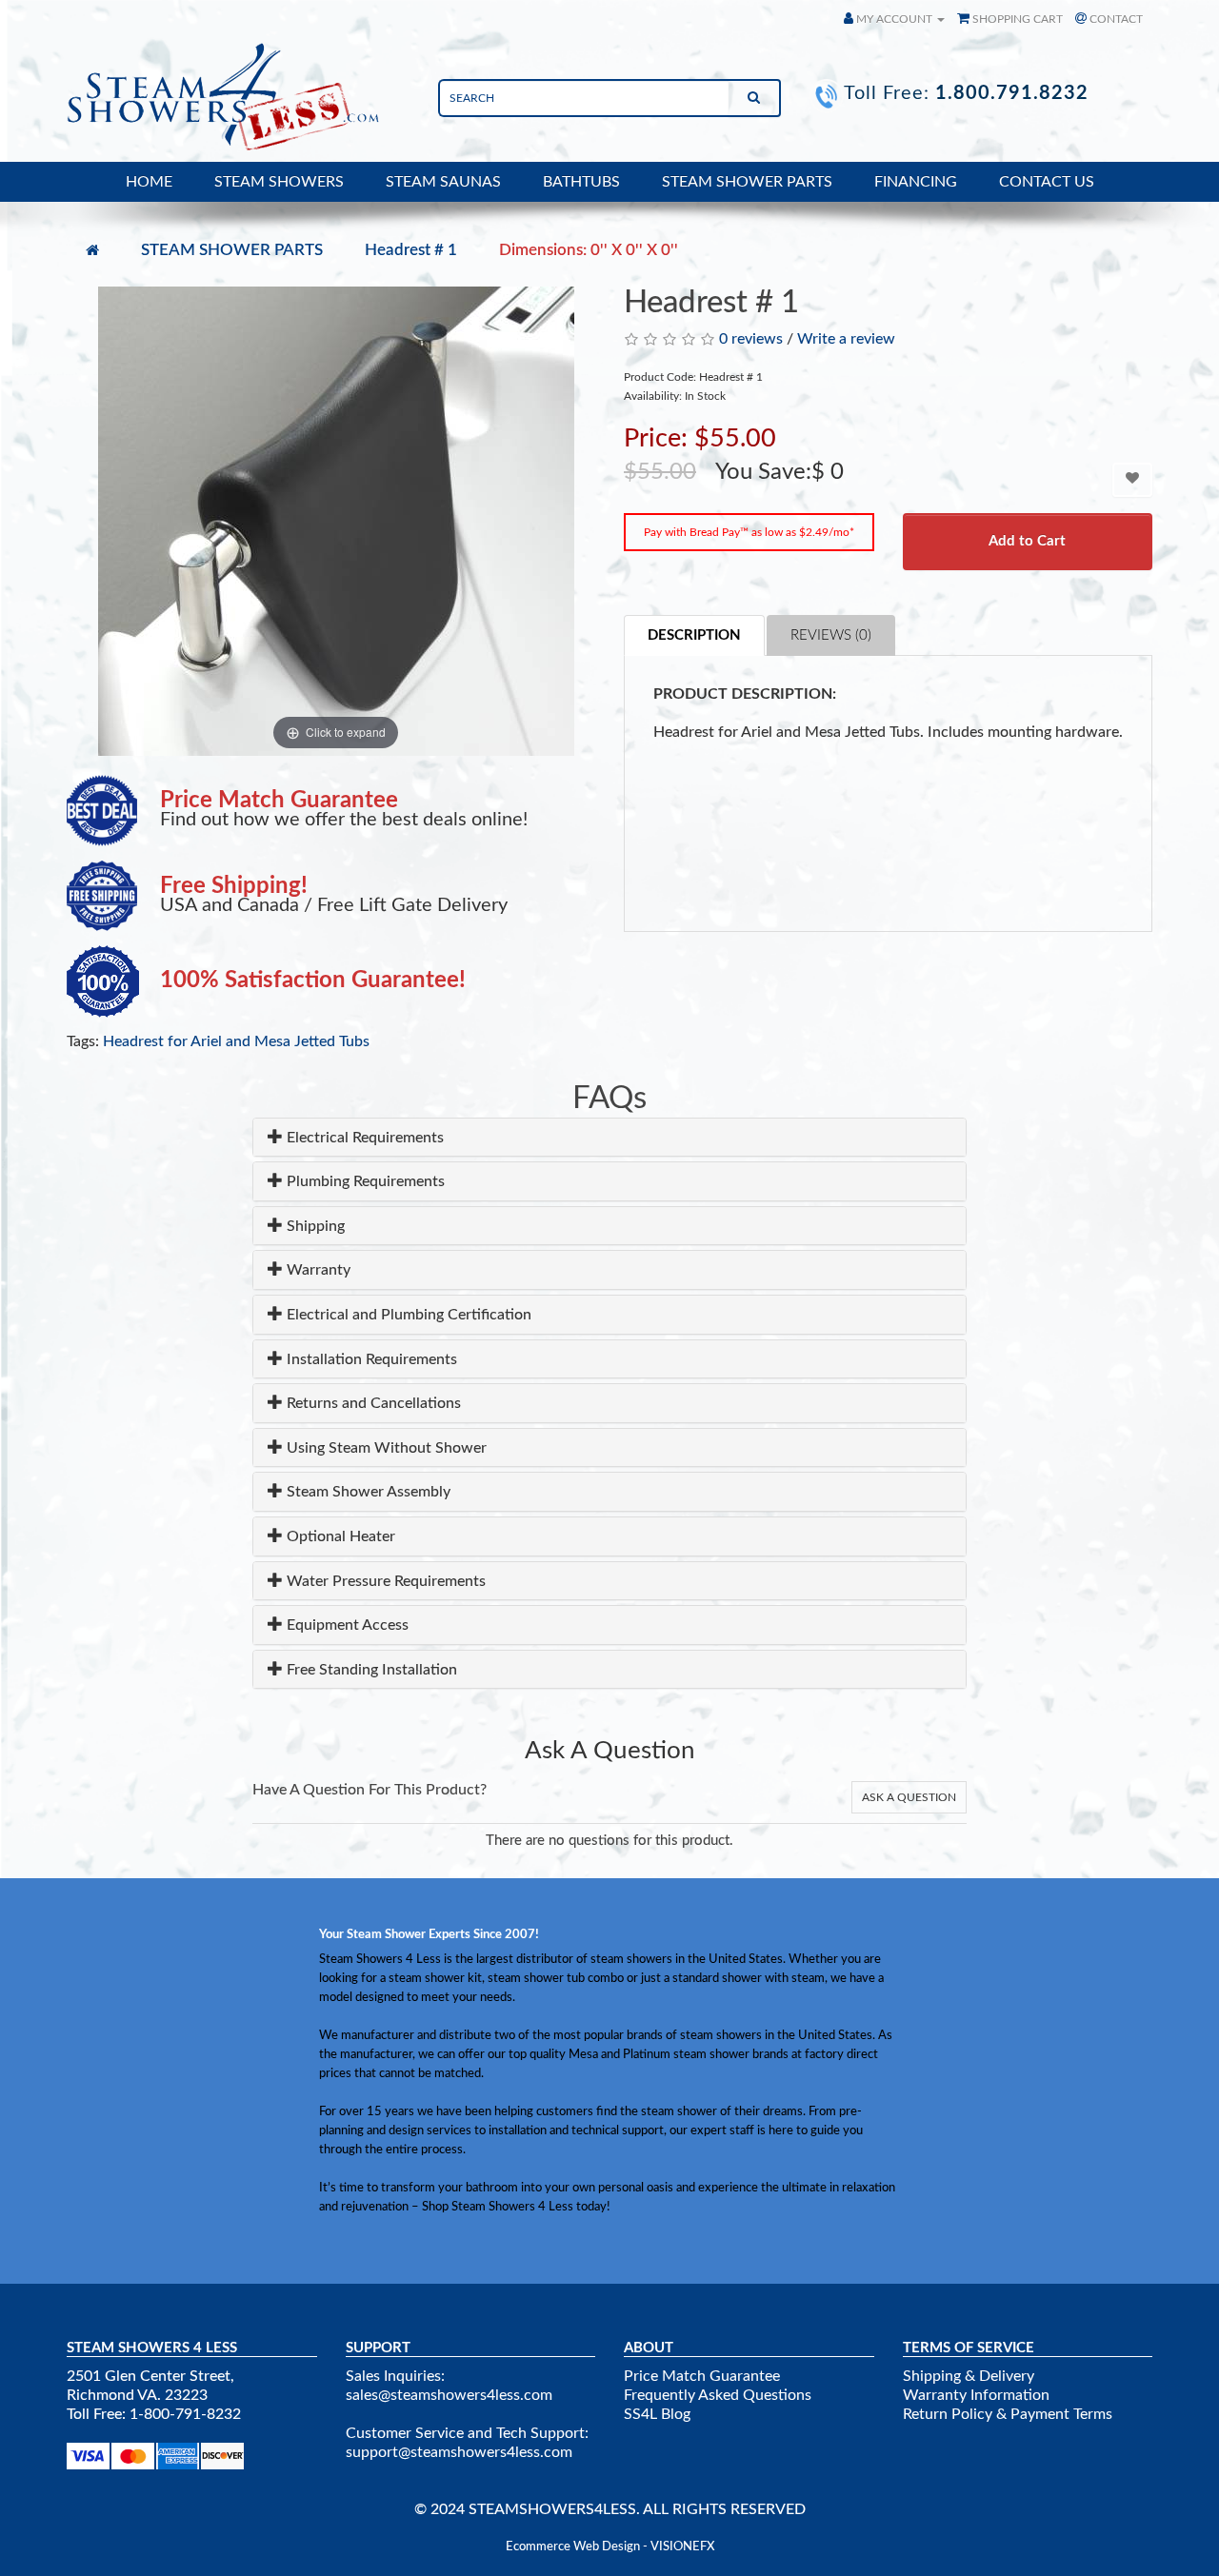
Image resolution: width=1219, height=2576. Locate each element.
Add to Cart (1027, 541)
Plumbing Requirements (364, 1181)
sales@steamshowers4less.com (449, 2395)
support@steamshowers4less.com (459, 2452)
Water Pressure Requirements (384, 1581)
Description (694, 635)
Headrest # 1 (411, 250)
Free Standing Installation (370, 1670)
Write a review (846, 339)
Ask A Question (909, 1797)
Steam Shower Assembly (367, 1492)
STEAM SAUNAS (443, 182)
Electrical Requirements (363, 1138)
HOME (149, 182)
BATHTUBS (581, 182)
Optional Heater (339, 1536)
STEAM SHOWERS (279, 182)
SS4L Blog (657, 2414)
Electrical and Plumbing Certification (407, 1315)
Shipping (314, 1226)
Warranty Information (976, 2395)
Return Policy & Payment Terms (1008, 2414)
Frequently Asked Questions (718, 2395)
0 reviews (751, 339)
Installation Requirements (370, 1359)
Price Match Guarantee (702, 2376)
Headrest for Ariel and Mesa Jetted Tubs (236, 1041)
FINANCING (916, 182)
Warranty (317, 1270)
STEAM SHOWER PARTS (747, 182)
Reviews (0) (831, 635)
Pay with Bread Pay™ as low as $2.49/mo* (749, 532)
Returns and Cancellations (372, 1403)
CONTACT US (1047, 182)
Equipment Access (346, 1625)
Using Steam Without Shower (385, 1448)
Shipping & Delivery (969, 2376)
